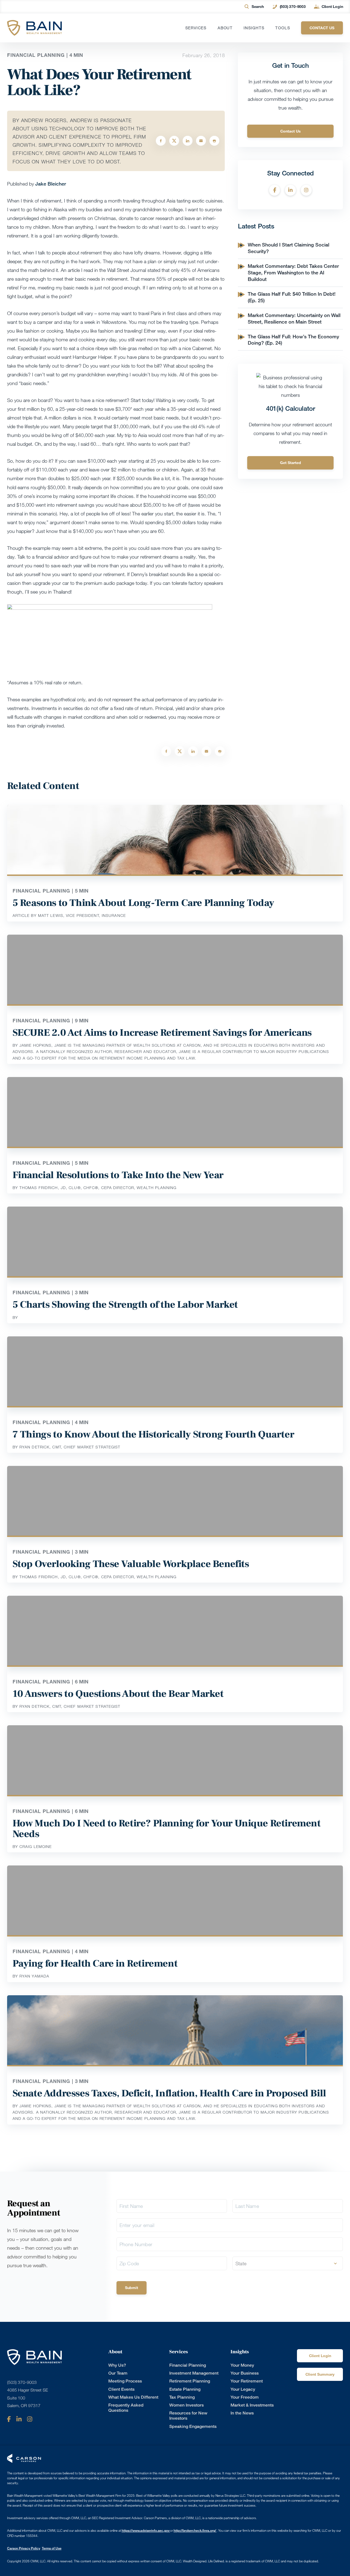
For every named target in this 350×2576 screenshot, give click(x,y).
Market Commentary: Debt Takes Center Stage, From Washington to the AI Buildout (293, 272)
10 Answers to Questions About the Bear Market (118, 1694)
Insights (254, 28)
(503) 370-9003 (293, 6)
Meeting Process (125, 2381)
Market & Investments (252, 2405)
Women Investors (186, 2405)
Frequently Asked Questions (126, 2408)
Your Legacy (243, 2389)
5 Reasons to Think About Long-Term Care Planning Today (143, 903)
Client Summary (320, 2374)
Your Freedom (245, 2397)
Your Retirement (247, 2381)
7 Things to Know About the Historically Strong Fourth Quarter (154, 1434)
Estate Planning (185, 2389)
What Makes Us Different (133, 2397)
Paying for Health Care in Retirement (95, 1964)
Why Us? (117, 2365)
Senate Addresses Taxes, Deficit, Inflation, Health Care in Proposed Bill (169, 2093)
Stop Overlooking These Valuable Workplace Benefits (131, 1564)
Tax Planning (182, 2397)
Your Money (242, 2365)
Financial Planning (188, 2365)
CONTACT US (322, 28)
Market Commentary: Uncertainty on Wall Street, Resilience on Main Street (294, 318)
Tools (283, 28)
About (225, 28)
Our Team (118, 2373)
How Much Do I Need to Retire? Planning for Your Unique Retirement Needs (167, 1829)
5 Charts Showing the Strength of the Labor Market (125, 1305)
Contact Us (291, 131)
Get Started (291, 463)
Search (258, 6)
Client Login (332, 6)
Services (196, 28)
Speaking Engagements (193, 2426)
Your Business (245, 2373)
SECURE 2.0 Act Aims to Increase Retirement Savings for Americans (162, 1033)
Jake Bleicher (51, 184)
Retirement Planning (190, 2381)
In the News (242, 2413)
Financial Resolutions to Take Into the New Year (118, 1175)
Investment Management (194, 2373)
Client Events (121, 2389)
